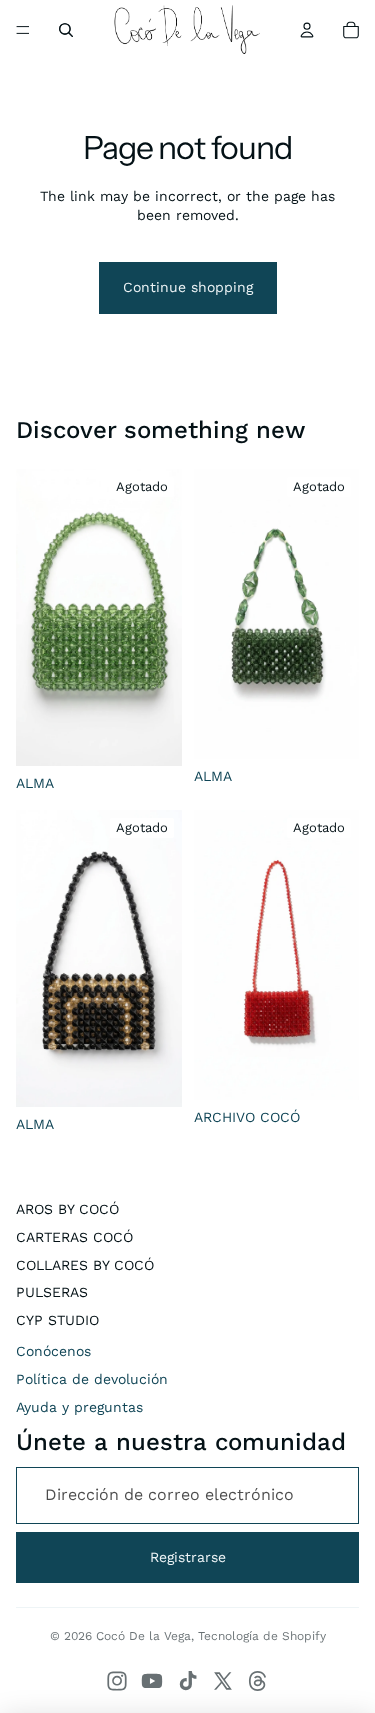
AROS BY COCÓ (67, 1209)
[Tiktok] (188, 1681)
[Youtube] (152, 1681)
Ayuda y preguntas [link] (79, 1407)
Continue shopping (188, 287)
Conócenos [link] (53, 1351)
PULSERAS (52, 1292)
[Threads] (258, 1681)
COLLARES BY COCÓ (85, 1265)
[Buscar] (66, 30)
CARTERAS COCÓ (74, 1237)
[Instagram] (117, 1681)
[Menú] (23, 30)
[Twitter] (223, 1681)
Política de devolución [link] (92, 1379)
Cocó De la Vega (143, 1636)
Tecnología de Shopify (262, 1636)
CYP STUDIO (57, 1320)
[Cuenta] (307, 30)
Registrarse (188, 1557)
